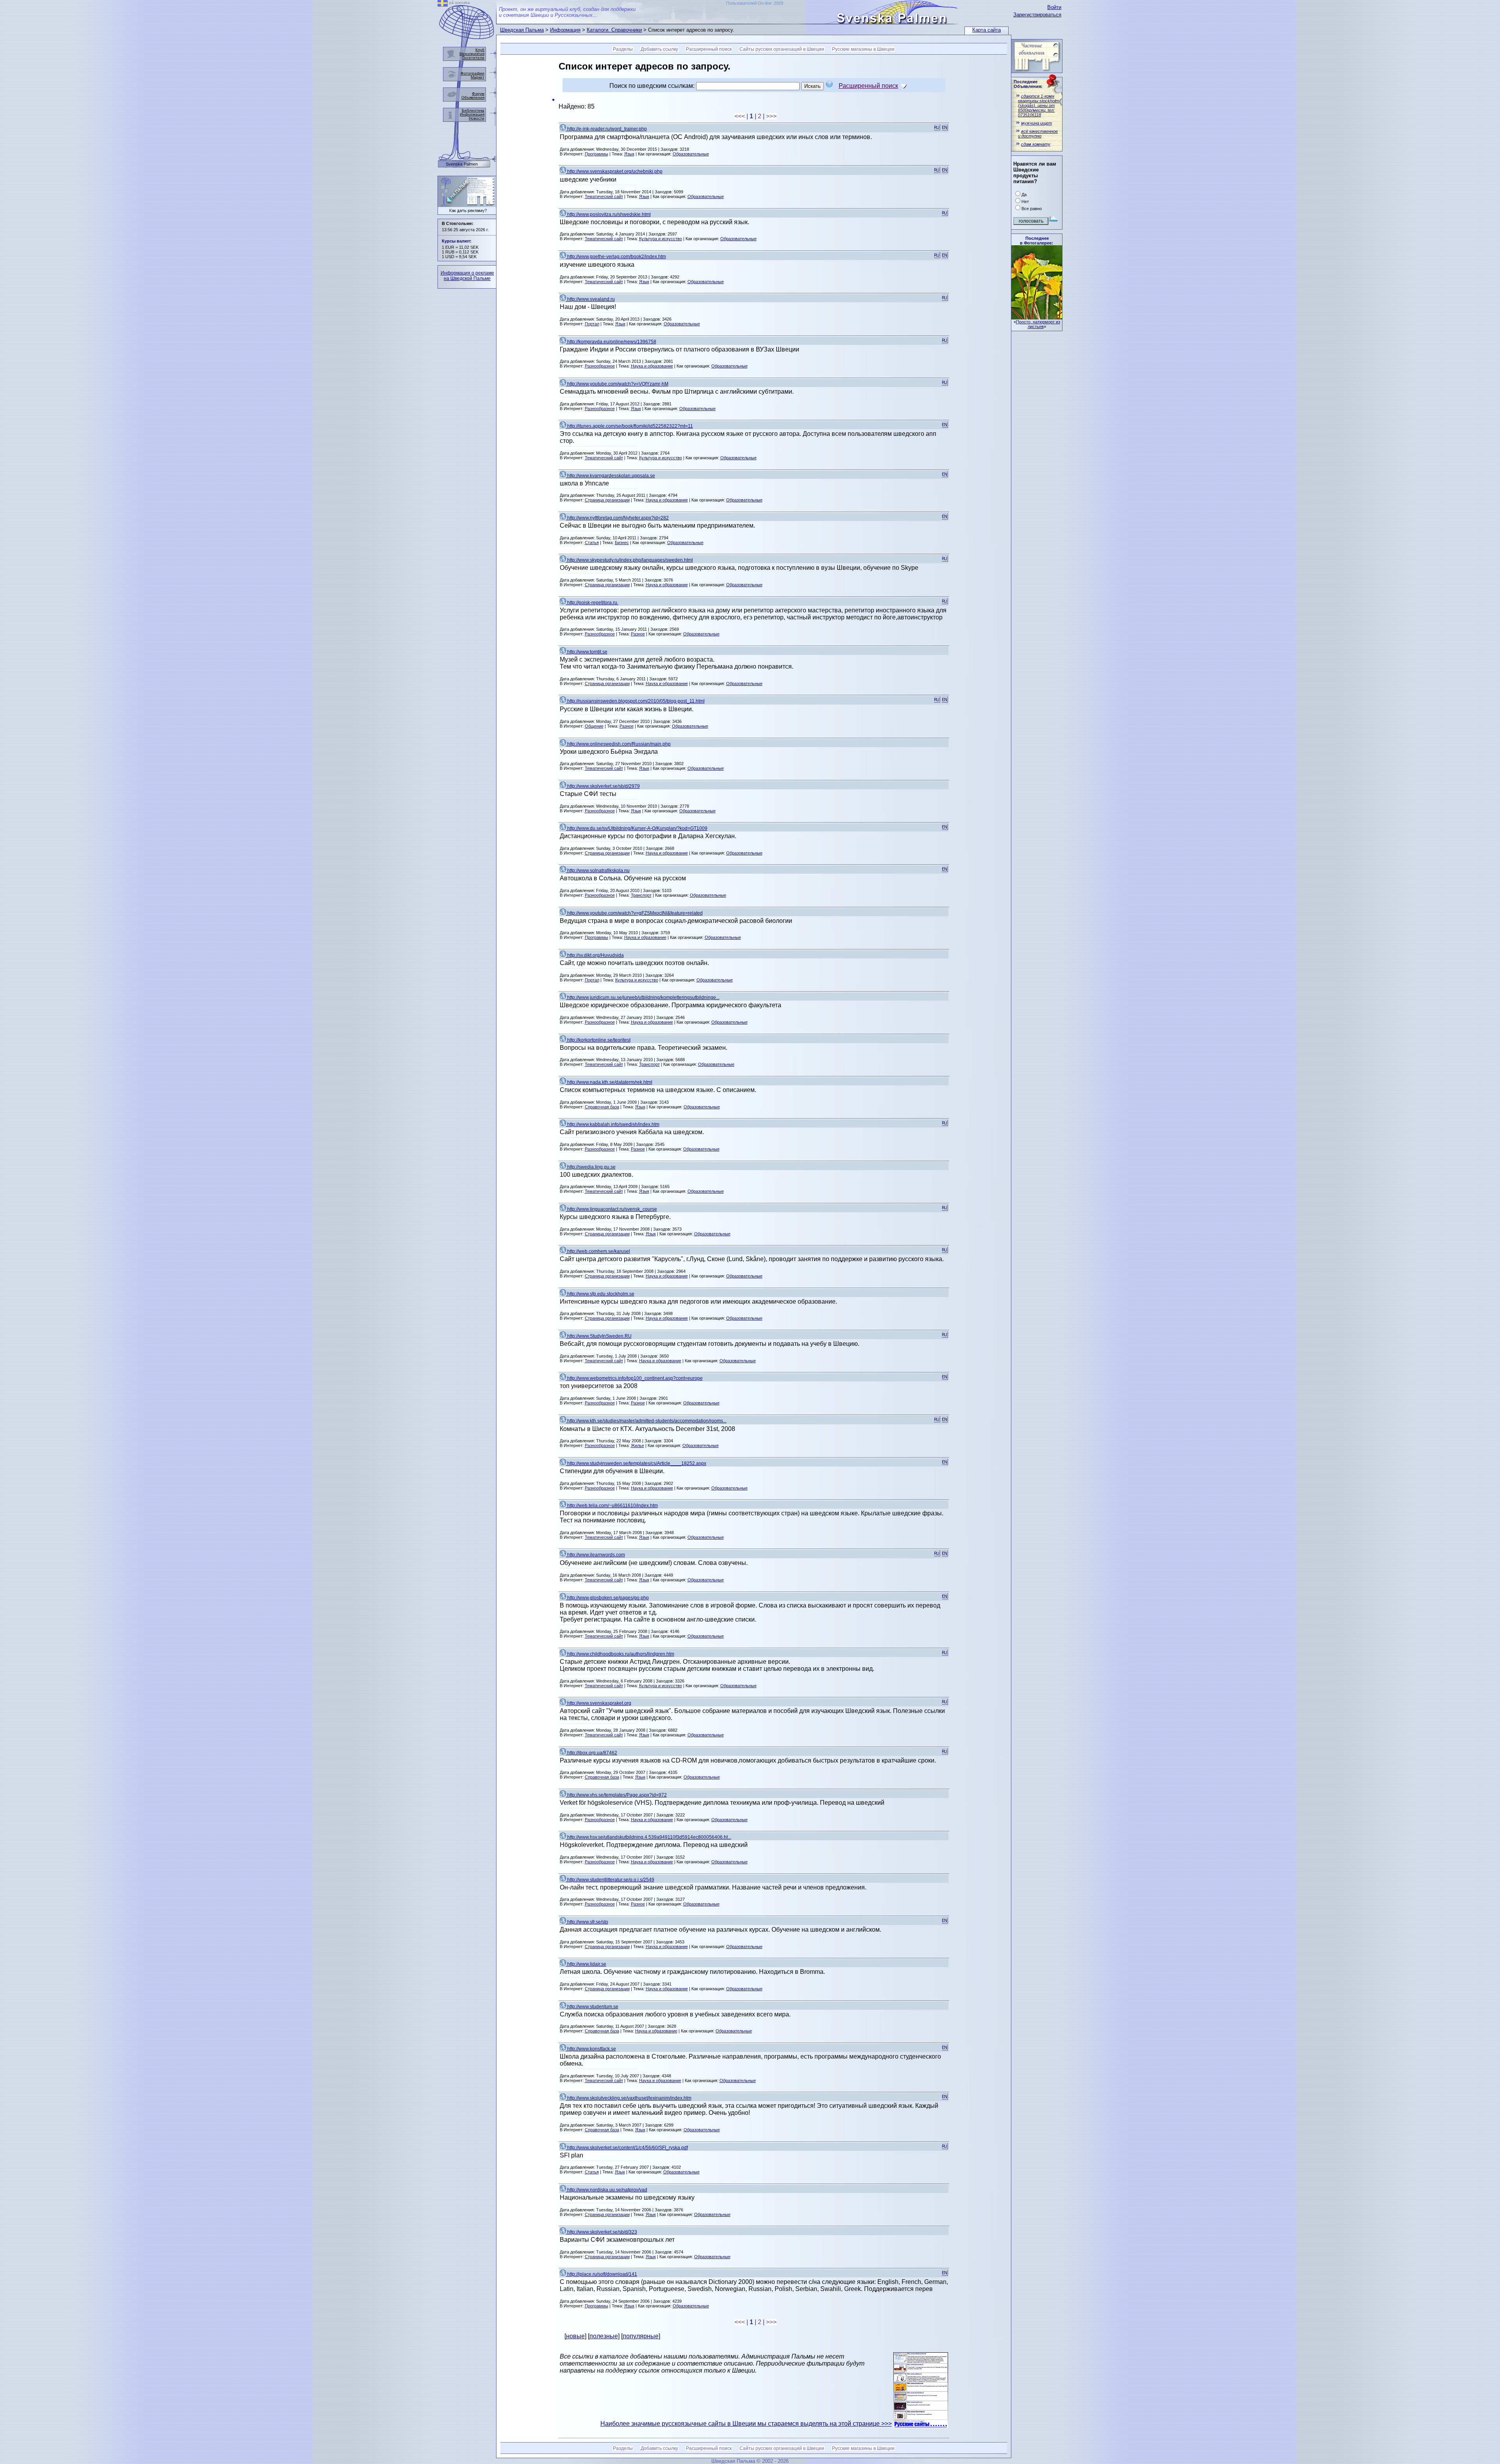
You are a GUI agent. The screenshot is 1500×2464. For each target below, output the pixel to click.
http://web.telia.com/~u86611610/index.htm (612, 1506)
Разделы (623, 49)
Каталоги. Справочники (614, 30)
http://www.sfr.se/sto (587, 1922)
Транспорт (641, 895)
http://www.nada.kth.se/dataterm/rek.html (609, 1082)
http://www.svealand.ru (590, 299)
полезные (604, 2336)
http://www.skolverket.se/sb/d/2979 (603, 786)
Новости (477, 118)
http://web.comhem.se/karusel (598, 1251)
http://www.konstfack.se (591, 2049)
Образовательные (691, 154)
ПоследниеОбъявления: (1028, 84)
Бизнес (622, 542)
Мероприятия (472, 54)
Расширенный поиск (709, 49)
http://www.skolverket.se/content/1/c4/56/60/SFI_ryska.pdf (627, 2148)
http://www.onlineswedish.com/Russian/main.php (618, 744)
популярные (641, 2336)
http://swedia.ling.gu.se (591, 1167)
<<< (740, 116)
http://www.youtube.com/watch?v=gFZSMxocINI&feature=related (634, 913)
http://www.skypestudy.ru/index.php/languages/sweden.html (629, 560)
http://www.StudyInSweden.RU (599, 1336)
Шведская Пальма (522, 30)
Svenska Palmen (462, 164)
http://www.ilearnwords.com (596, 1555)
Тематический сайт (604, 196)
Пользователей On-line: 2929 (755, 3)
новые (575, 2336)
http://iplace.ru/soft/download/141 (602, 2274)
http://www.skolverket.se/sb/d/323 (602, 2232)
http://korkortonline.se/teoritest (598, 1040)
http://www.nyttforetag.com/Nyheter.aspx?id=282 (617, 518)
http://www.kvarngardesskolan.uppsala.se (611, 476)
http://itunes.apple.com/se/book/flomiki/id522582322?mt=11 (629, 426)
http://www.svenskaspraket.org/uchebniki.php (614, 171)
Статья (592, 542)
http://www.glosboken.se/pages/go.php (607, 1598)
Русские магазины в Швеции (863, 49)
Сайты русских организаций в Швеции (782, 49)
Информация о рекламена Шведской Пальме (467, 276)
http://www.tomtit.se (587, 652)
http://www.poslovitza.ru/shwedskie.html (608, 214)
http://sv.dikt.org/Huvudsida (595, 955)
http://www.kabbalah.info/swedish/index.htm (613, 1124)
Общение (594, 726)
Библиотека (473, 110)
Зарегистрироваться (1037, 15)
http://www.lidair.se (586, 1964)
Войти (1054, 7)
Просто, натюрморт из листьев (1038, 324)
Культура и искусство (661, 239)
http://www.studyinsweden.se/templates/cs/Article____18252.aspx (636, 1463)
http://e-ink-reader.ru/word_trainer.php (606, 129)
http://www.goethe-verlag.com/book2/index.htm (616, 257)
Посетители (473, 58)
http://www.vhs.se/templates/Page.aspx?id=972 (616, 1795)
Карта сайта (987, 30)
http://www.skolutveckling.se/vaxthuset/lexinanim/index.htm (629, 2098)
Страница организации (607, 500)
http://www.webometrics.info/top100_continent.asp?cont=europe (634, 1378)
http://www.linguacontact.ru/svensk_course (612, 1209)
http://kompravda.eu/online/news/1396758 (611, 342)
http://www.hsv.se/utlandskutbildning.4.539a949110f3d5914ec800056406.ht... (649, 1837)
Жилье (637, 1445)
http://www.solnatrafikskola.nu (598, 871)
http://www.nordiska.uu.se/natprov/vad (607, 2190)
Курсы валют (456, 241)
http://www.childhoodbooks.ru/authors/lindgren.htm (620, 1654)
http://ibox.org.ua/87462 (592, 1753)
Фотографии (472, 73)
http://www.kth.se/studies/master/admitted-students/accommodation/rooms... (646, 1421)
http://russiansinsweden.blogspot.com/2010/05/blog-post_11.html (635, 701)
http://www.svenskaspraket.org (599, 1703)
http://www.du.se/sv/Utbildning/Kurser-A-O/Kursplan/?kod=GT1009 (637, 828)
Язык (629, 154)
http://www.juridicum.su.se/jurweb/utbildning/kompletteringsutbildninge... (643, 997)
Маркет (478, 77)
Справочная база (602, 1107)
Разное (638, 634)
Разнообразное (600, 366)
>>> (771, 116)
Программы (596, 154)
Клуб (480, 50)
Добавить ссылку (659, 49)
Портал (592, 324)
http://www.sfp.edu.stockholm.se (600, 1294)
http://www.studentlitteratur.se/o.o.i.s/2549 (610, 1880)
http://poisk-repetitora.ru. (592, 603)
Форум (478, 94)
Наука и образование (652, 366)
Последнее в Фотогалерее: (1037, 241)
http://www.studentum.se (592, 2007)
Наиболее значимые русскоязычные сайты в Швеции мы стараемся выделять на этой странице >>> (746, 2424)
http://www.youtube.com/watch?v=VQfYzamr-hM (617, 384)
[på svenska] (443, 4)
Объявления (473, 97)
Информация (565, 30)
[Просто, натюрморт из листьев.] (1037, 317)
